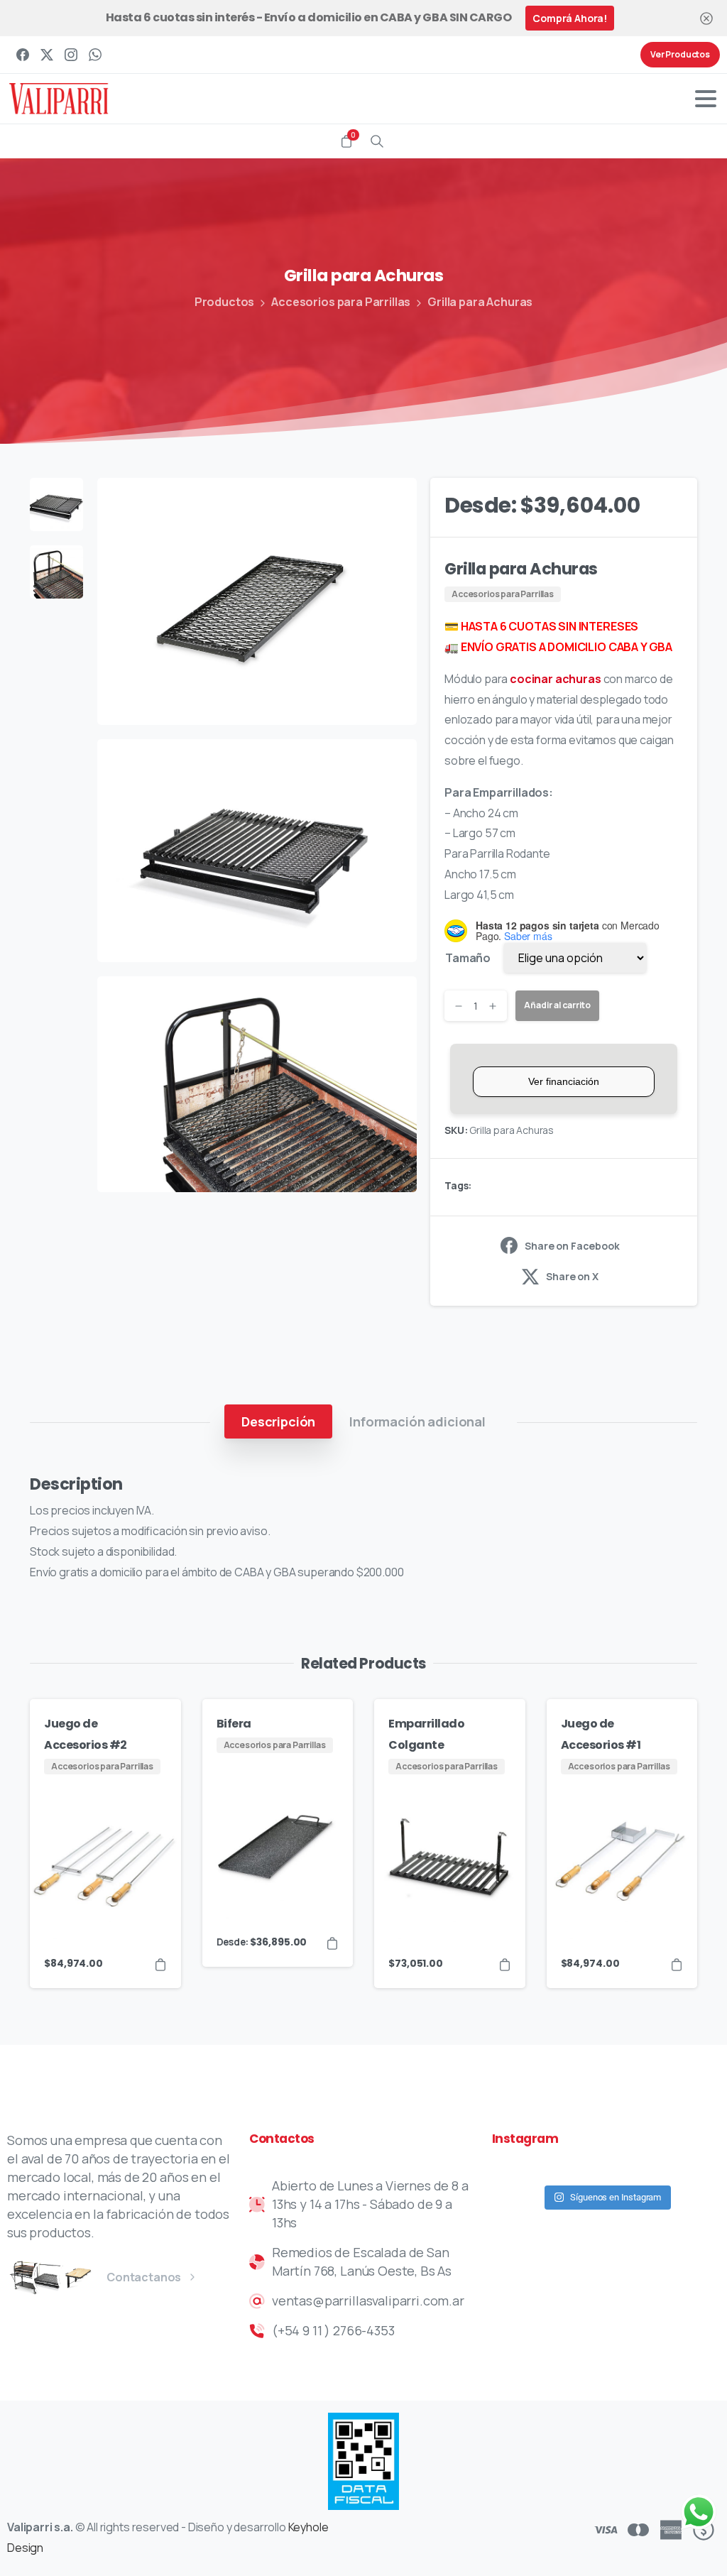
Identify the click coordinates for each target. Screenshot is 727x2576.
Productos (225, 302)
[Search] (377, 141)
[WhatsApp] (95, 55)
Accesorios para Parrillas (341, 302)
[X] (47, 55)
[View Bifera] (332, 1943)
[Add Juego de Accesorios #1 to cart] (677, 1964)
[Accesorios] (78, 2277)
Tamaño (468, 958)
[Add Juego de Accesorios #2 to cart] (160, 1964)
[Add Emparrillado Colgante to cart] (505, 1964)
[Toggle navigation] (706, 99)
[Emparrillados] (53, 2277)
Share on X (572, 1276)
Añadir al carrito (557, 1005)
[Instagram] (71, 55)
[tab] (278, 1421)
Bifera (234, 1724)
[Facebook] (23, 55)
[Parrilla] (28, 2277)
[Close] (706, 18)
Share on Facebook (572, 1246)
